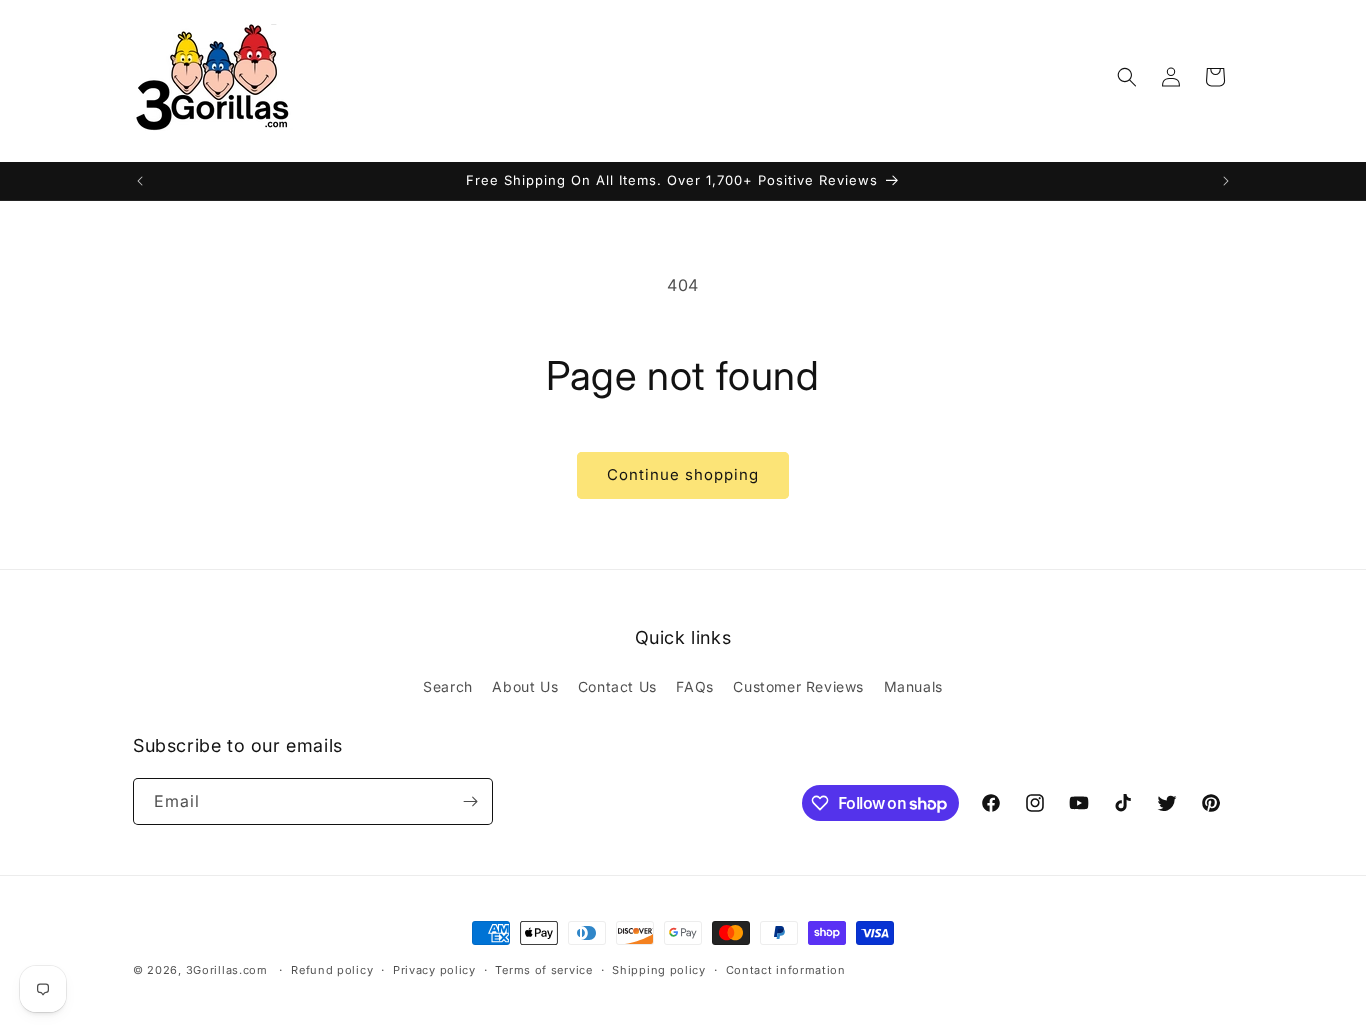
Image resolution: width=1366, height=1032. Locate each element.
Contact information (786, 970)
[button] (1127, 77)
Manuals (913, 686)
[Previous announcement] (140, 181)
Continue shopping (683, 474)
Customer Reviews (798, 686)
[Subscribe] (470, 801)
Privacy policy (434, 970)
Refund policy (332, 970)
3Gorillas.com (227, 970)
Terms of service (543, 970)
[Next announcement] (1226, 181)
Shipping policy (659, 970)
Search (448, 686)
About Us (525, 686)
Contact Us (617, 686)
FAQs (694, 686)
